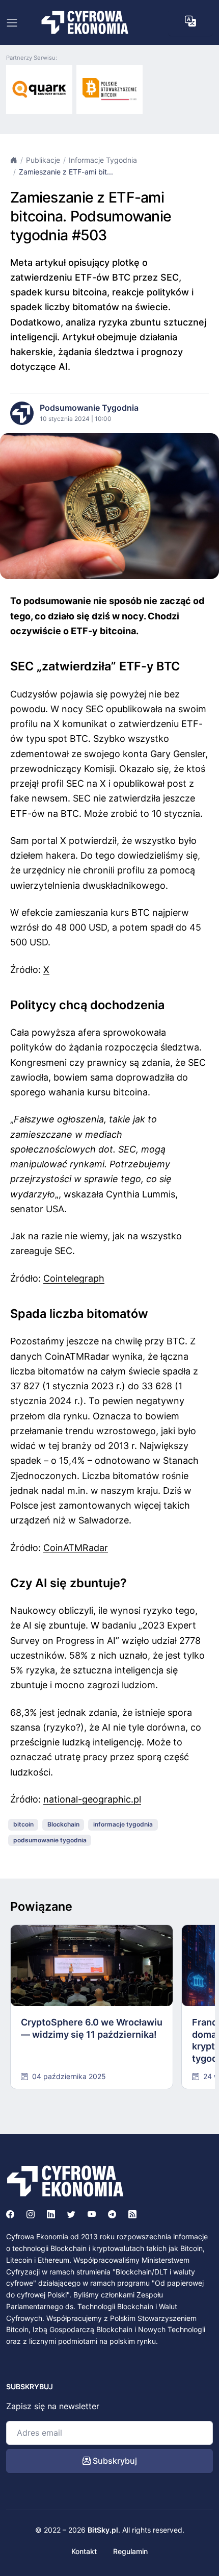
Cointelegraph (74, 1278)
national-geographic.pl (92, 1799)
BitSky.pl (103, 2530)
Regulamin (130, 2551)
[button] (190, 21)
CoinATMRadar (76, 1548)
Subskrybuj (114, 2461)
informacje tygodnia (123, 1824)
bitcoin (23, 1824)
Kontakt (84, 2551)
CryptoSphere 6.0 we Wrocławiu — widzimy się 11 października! (92, 2028)
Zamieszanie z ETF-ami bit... (66, 172)
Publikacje (43, 160)
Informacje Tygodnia (103, 160)
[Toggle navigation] (12, 23)
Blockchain (63, 1824)
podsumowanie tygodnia (50, 1840)
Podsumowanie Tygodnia (89, 408)
